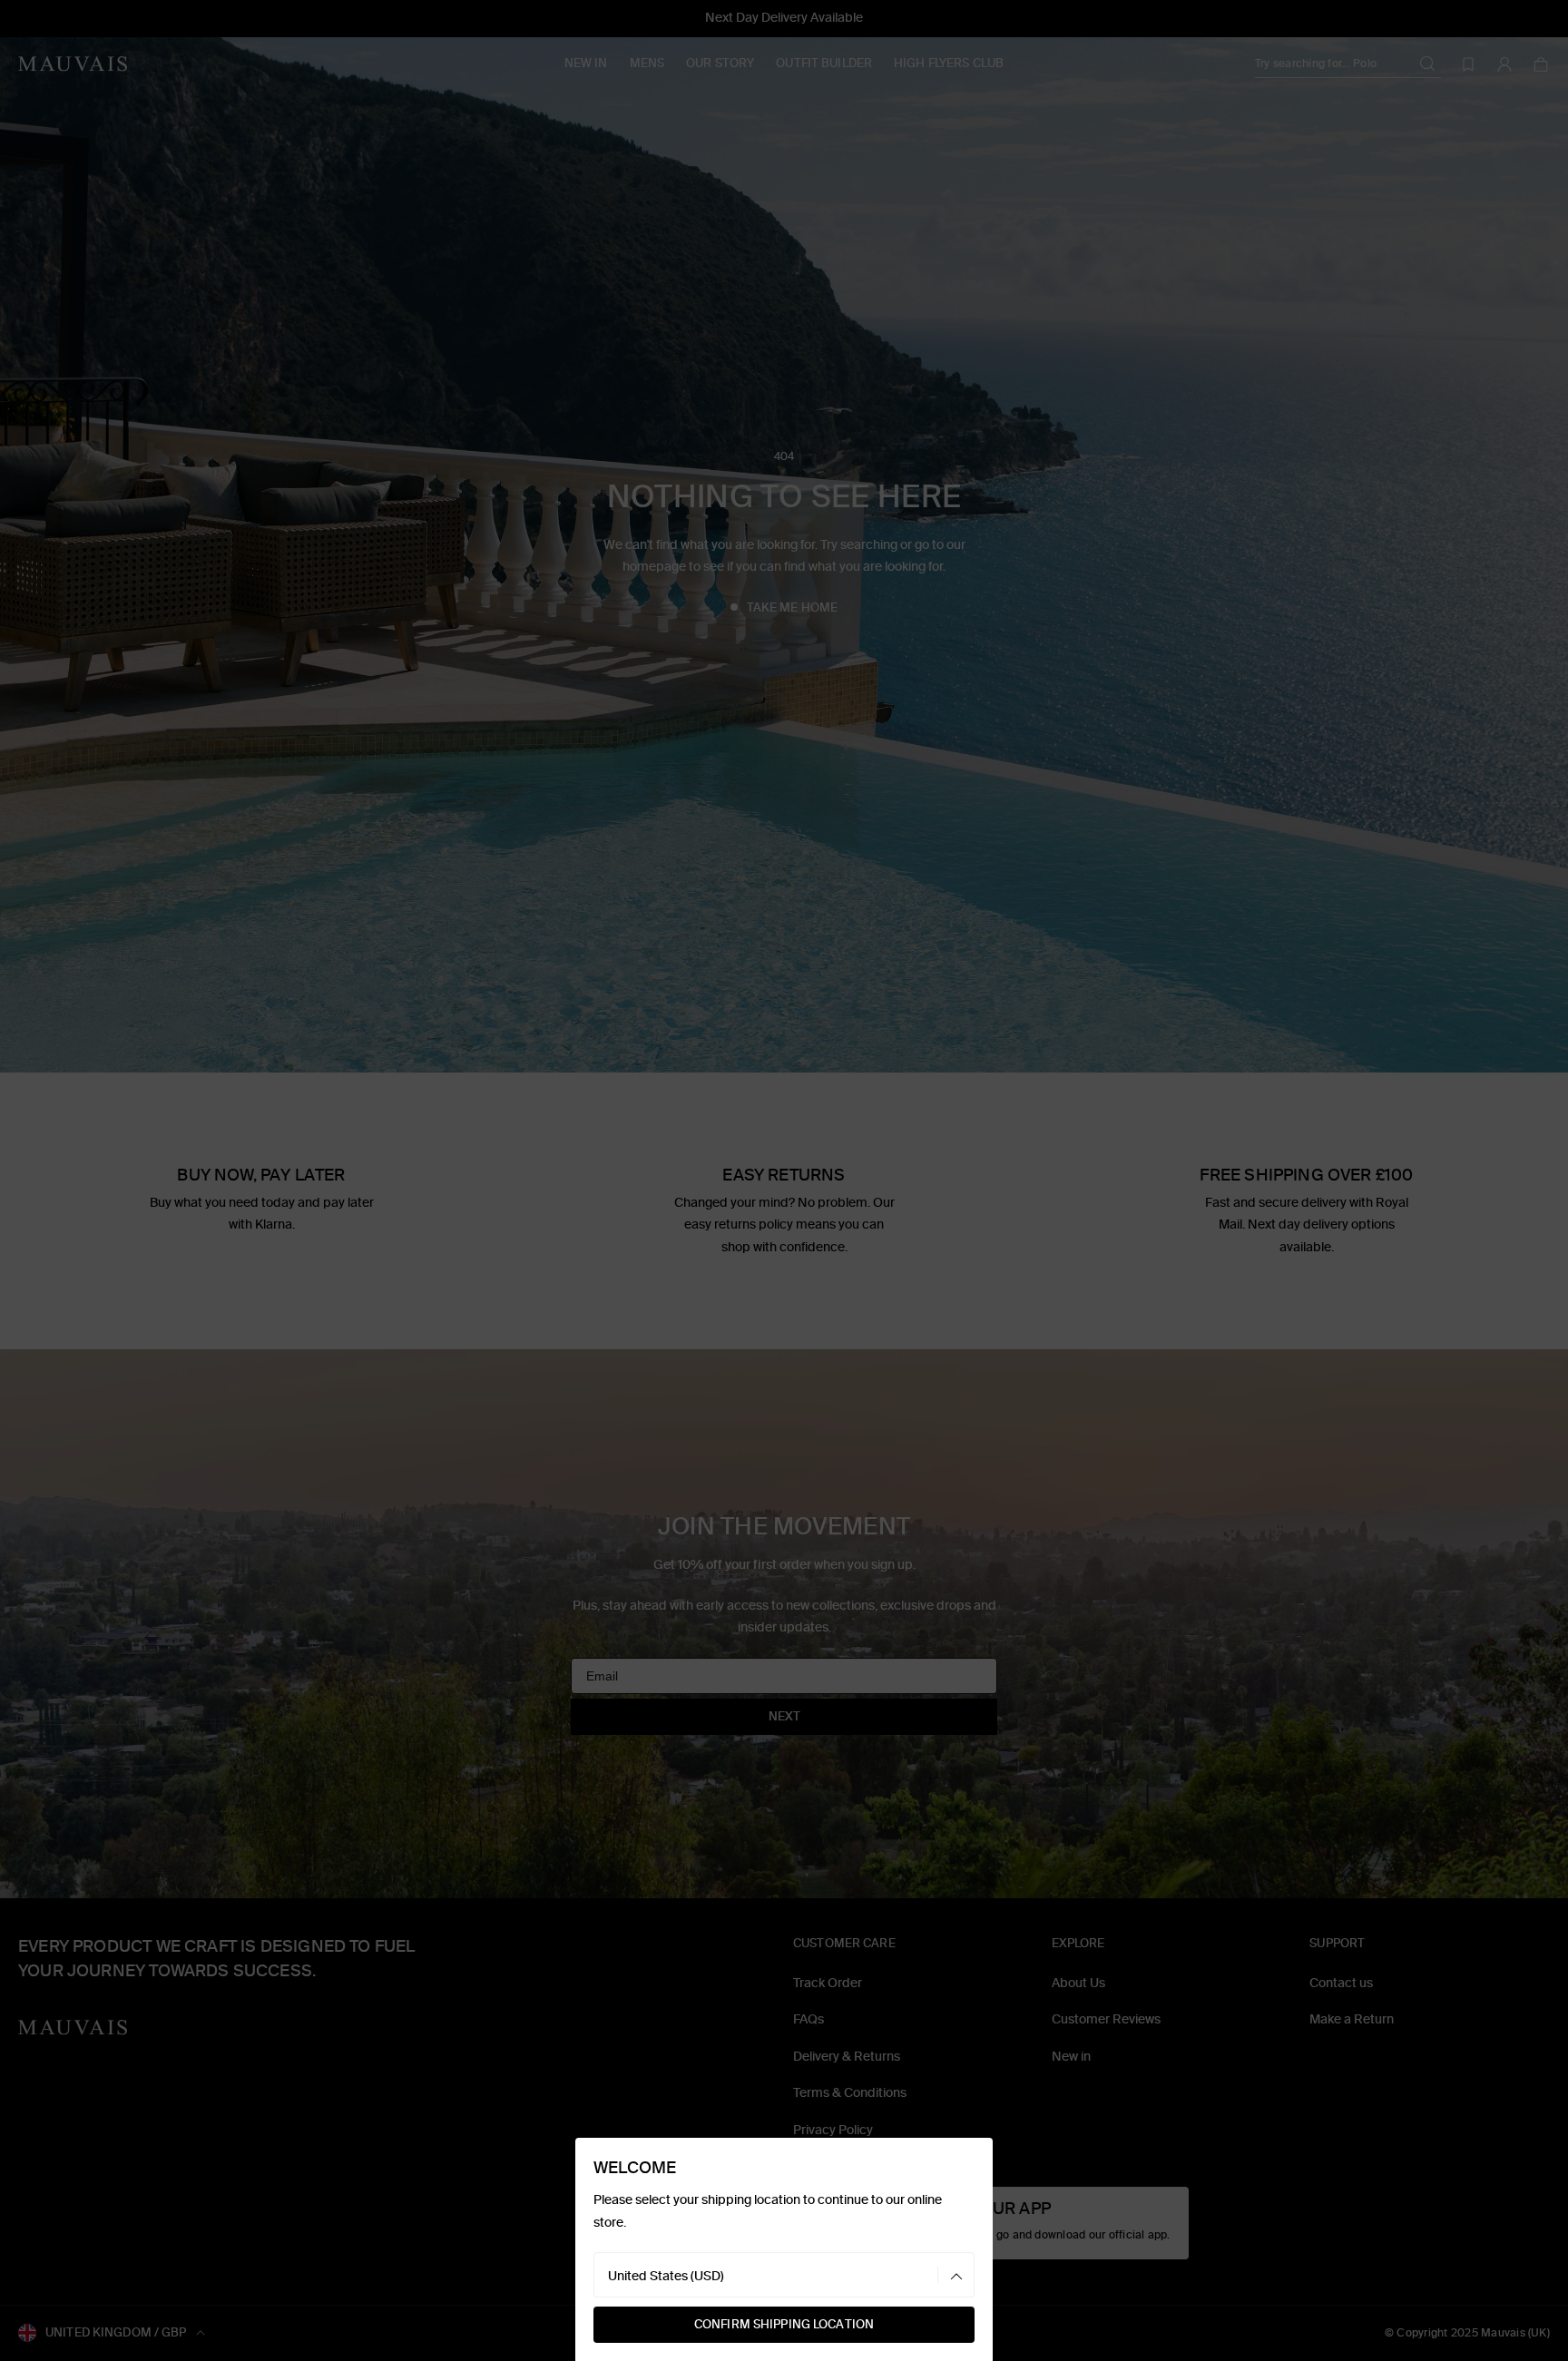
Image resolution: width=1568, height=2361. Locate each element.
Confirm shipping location (784, 2324)
